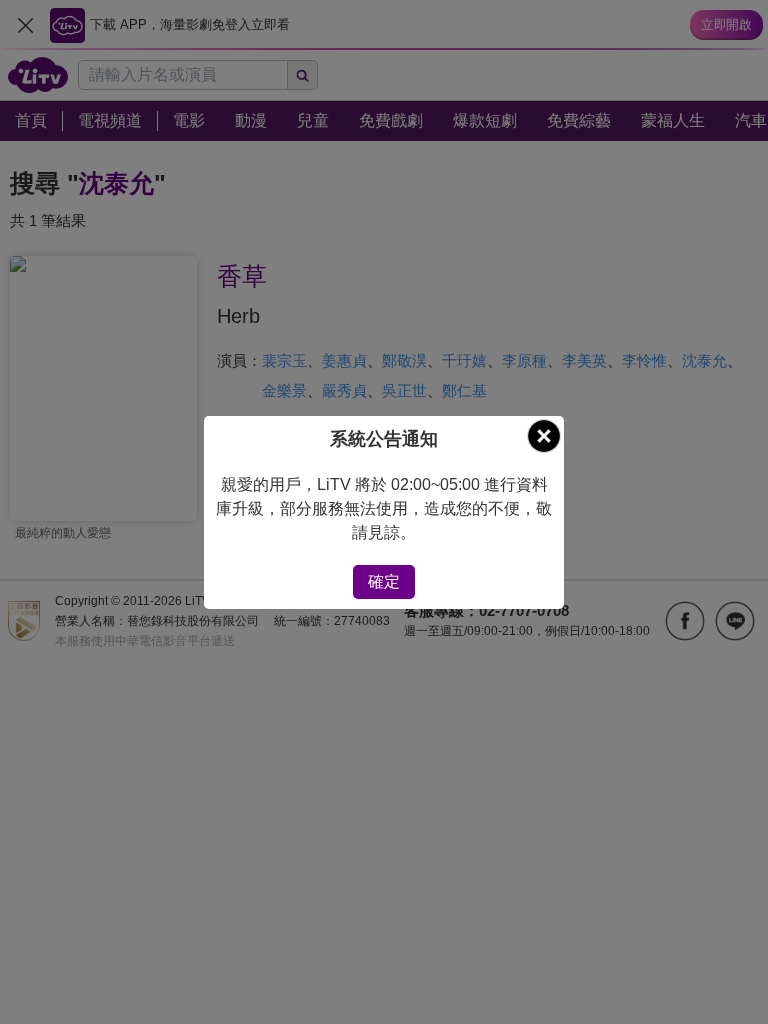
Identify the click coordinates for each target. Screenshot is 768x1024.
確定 (384, 581)
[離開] (544, 436)
